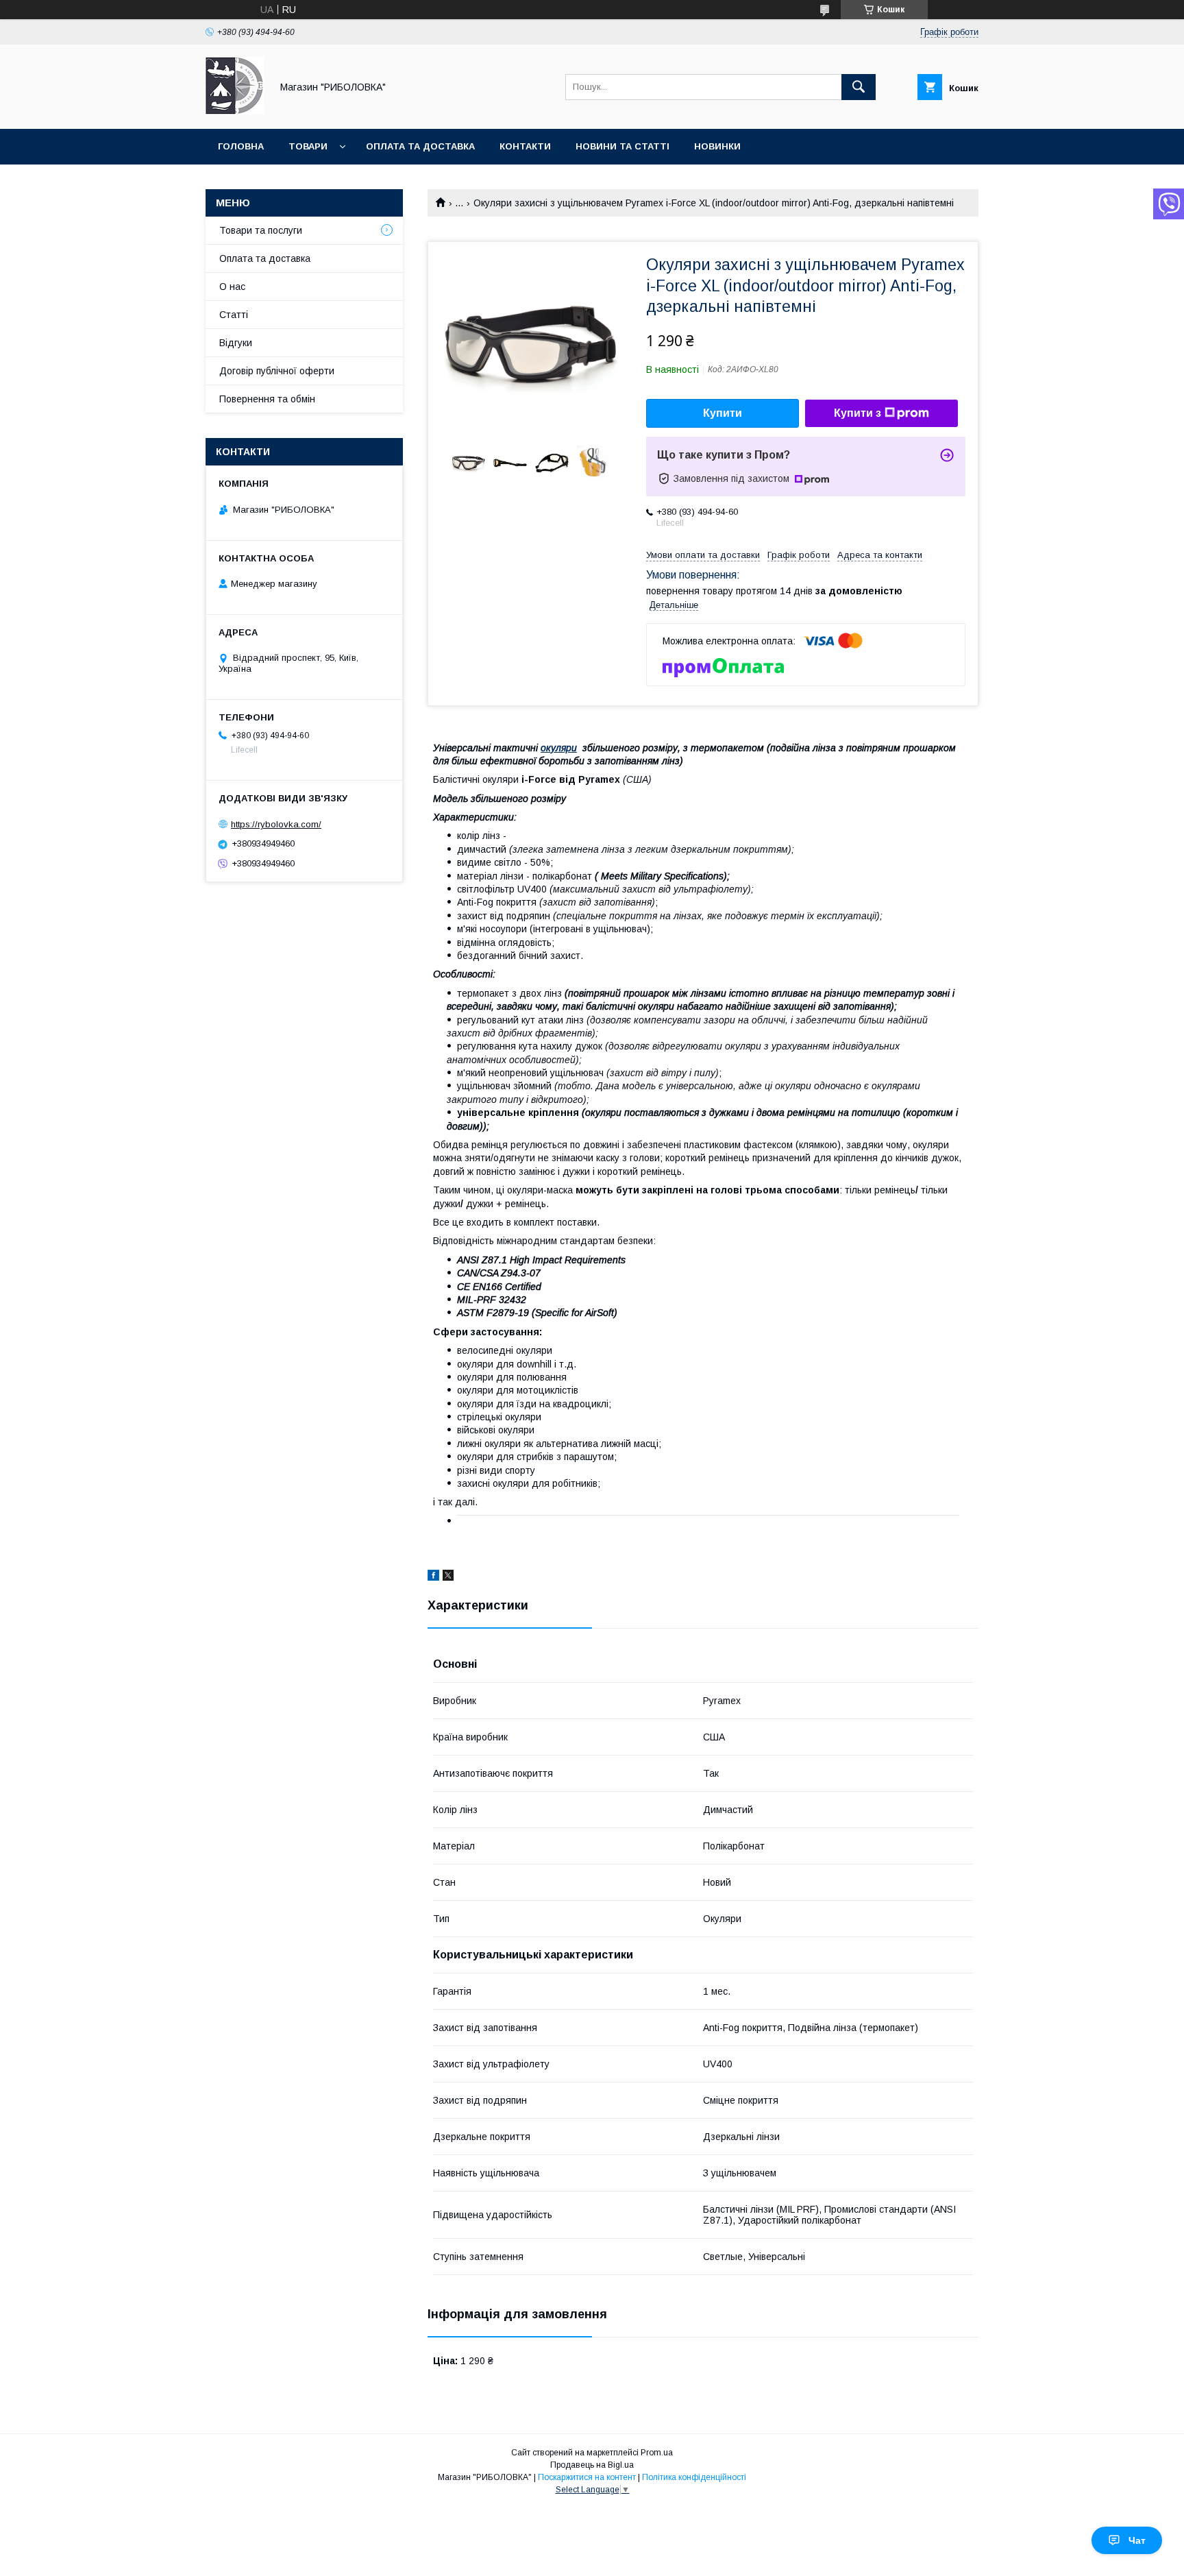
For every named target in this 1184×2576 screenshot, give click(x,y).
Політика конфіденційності (694, 2477)
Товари (308, 146)
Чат (1137, 2540)
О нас (232, 287)
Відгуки (236, 343)
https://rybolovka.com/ (276, 824)
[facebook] (433, 1577)
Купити (723, 413)
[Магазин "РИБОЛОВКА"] (235, 111)
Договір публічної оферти (277, 371)
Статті (234, 315)
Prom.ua (657, 2453)
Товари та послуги (261, 230)
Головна (241, 146)
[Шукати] (859, 87)
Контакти (525, 146)
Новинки (717, 146)
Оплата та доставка (420, 146)
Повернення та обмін (267, 399)
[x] (448, 1577)
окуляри (559, 748)
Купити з (858, 413)
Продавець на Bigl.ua (592, 2465)
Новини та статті (622, 146)
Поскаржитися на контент (587, 2477)
